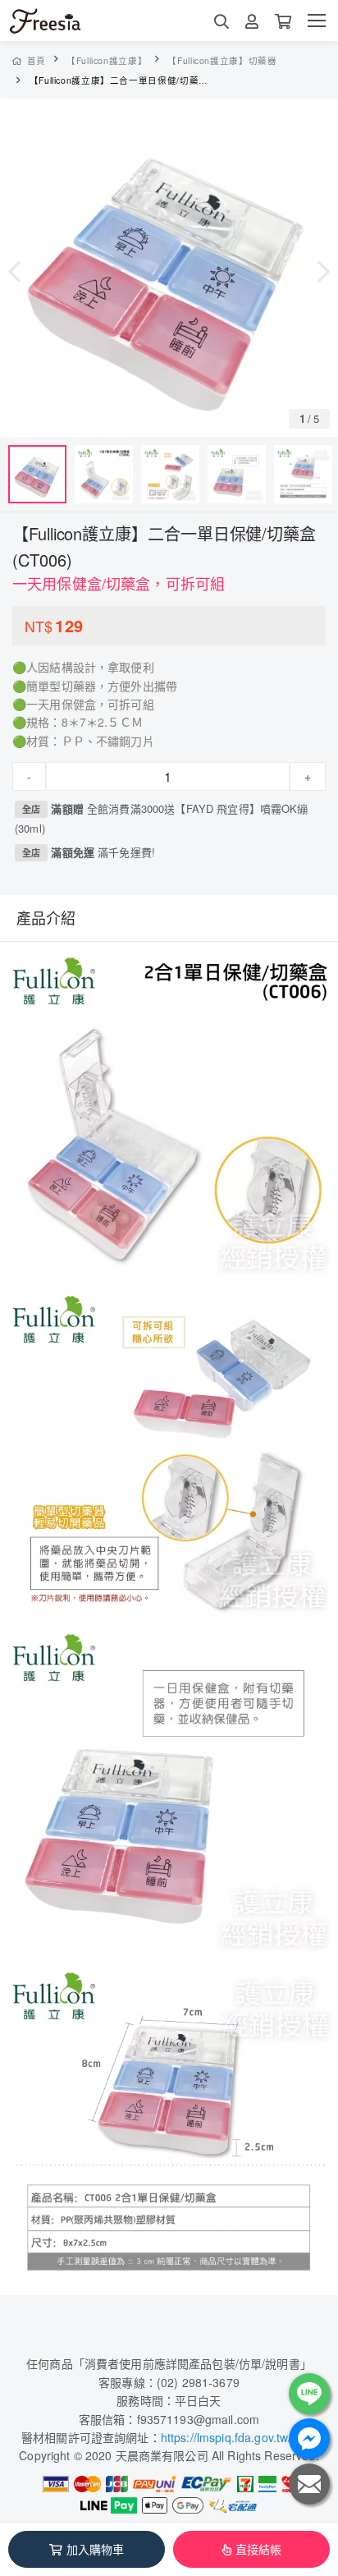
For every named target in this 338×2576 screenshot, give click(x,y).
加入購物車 (96, 2549)
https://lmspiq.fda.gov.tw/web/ (239, 2437)
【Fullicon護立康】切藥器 (222, 60)
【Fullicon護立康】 (107, 60)
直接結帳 (259, 2549)
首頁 (37, 60)
